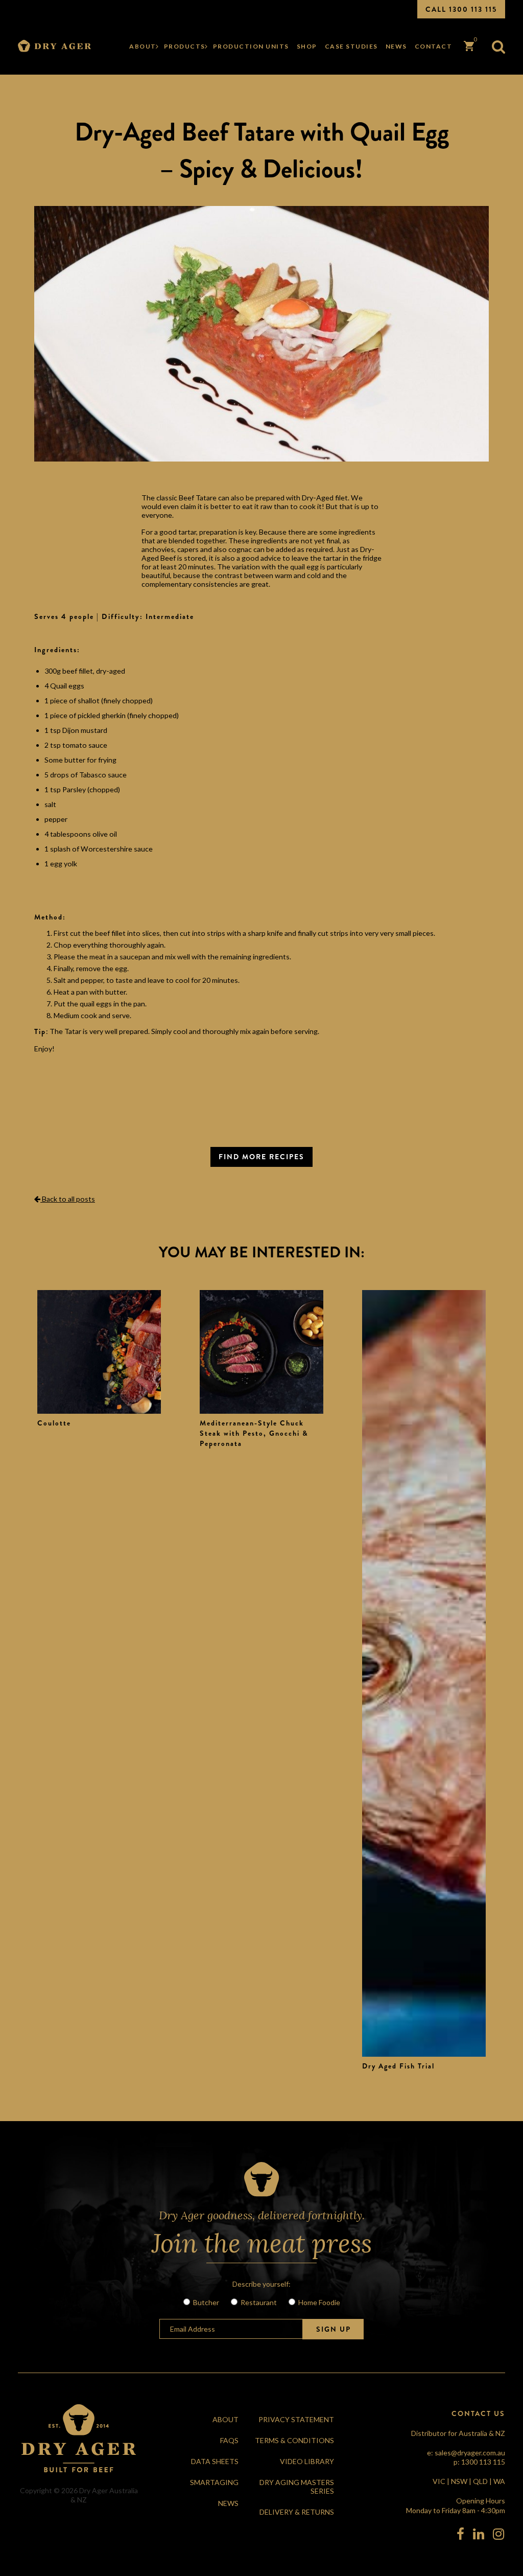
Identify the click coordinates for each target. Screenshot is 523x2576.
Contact (434, 46)
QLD (480, 2481)
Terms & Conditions (294, 2440)
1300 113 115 (483, 2462)
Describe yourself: (261, 2284)
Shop (307, 46)
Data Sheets (215, 2461)
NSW (459, 2481)
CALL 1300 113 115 (461, 9)
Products (185, 46)
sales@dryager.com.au (470, 2453)
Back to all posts (68, 1199)
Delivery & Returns (297, 2512)
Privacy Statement (296, 2419)
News (396, 46)
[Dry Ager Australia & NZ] (54, 46)
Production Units (251, 46)
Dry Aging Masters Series (297, 2487)
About (143, 46)
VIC (439, 2481)
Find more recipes (261, 1157)
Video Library (307, 2461)
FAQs (229, 2440)
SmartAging (214, 2482)
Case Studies (351, 46)
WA (499, 2481)
